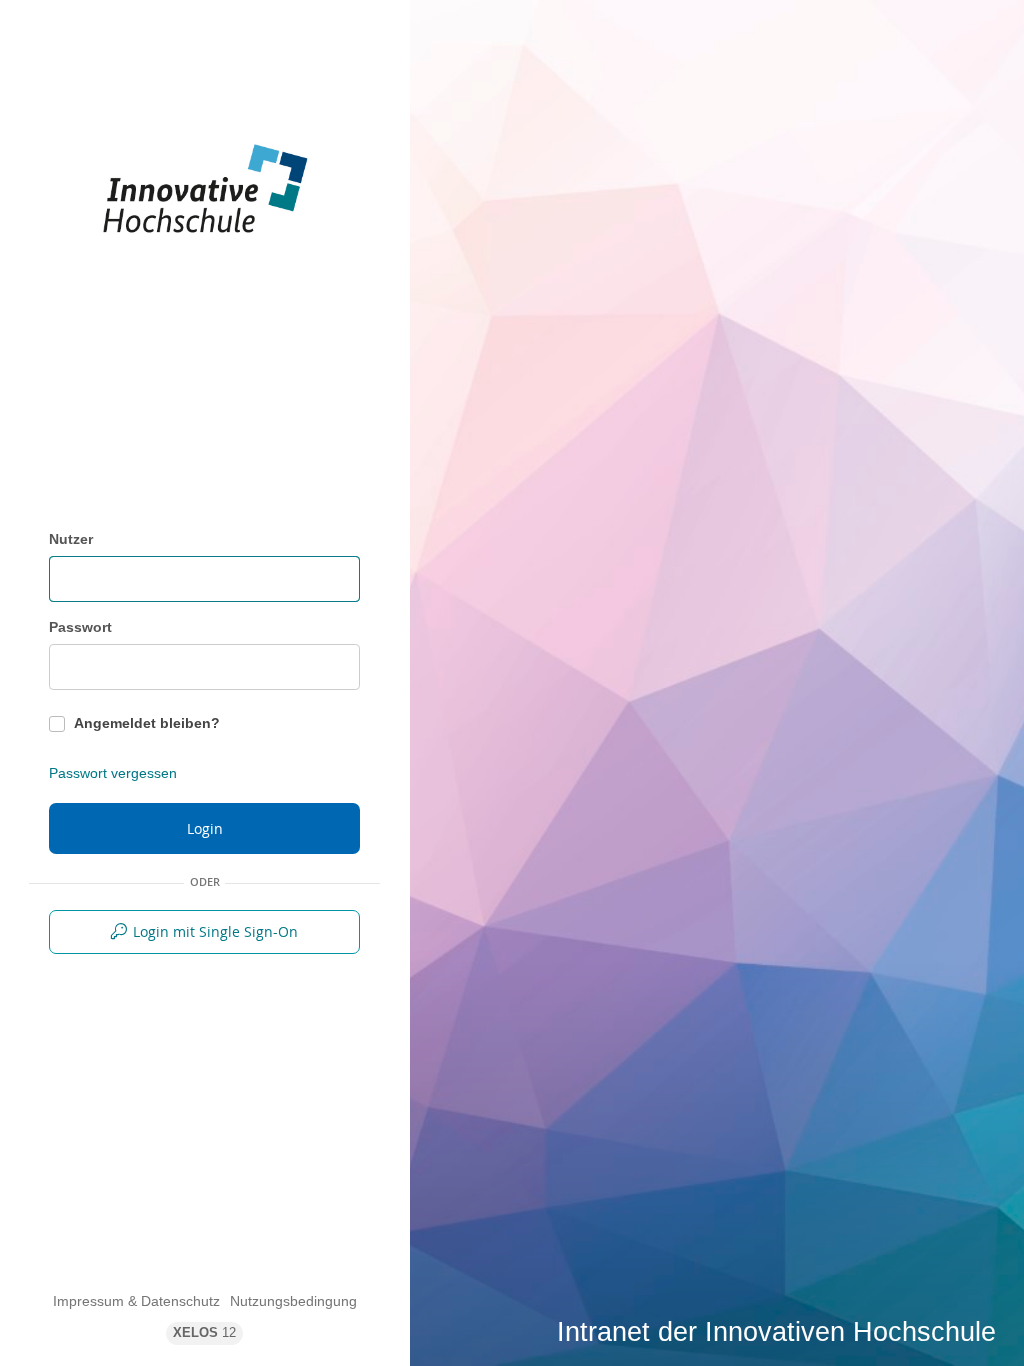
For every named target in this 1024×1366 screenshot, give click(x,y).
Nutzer (71, 539)
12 (204, 1333)
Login (205, 828)
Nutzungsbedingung (293, 1301)
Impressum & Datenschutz (136, 1301)
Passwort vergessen (113, 773)
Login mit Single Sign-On (215, 931)
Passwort (80, 627)
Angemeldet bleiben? (147, 723)
